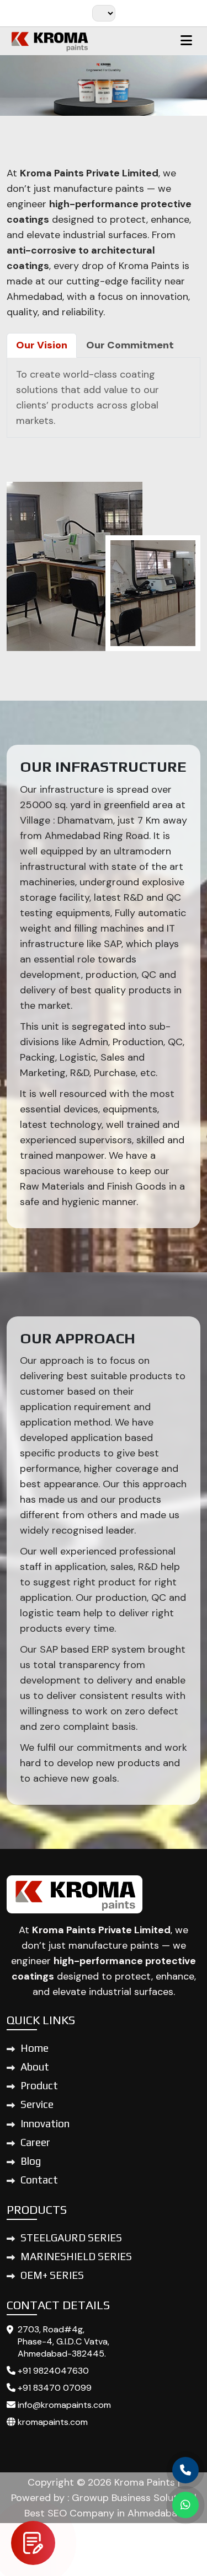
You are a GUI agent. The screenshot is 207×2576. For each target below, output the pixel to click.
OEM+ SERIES (52, 2275)
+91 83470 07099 (54, 2388)
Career (35, 2142)
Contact (39, 2180)
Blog (31, 2161)
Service (37, 2104)
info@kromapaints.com (63, 2405)
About (35, 2067)
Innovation (45, 2123)
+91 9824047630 (52, 2371)
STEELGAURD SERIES (71, 2238)
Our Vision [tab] (42, 345)
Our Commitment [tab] (130, 345)
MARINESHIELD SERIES (76, 2256)
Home (34, 2048)
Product (39, 2085)
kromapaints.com (52, 2422)
